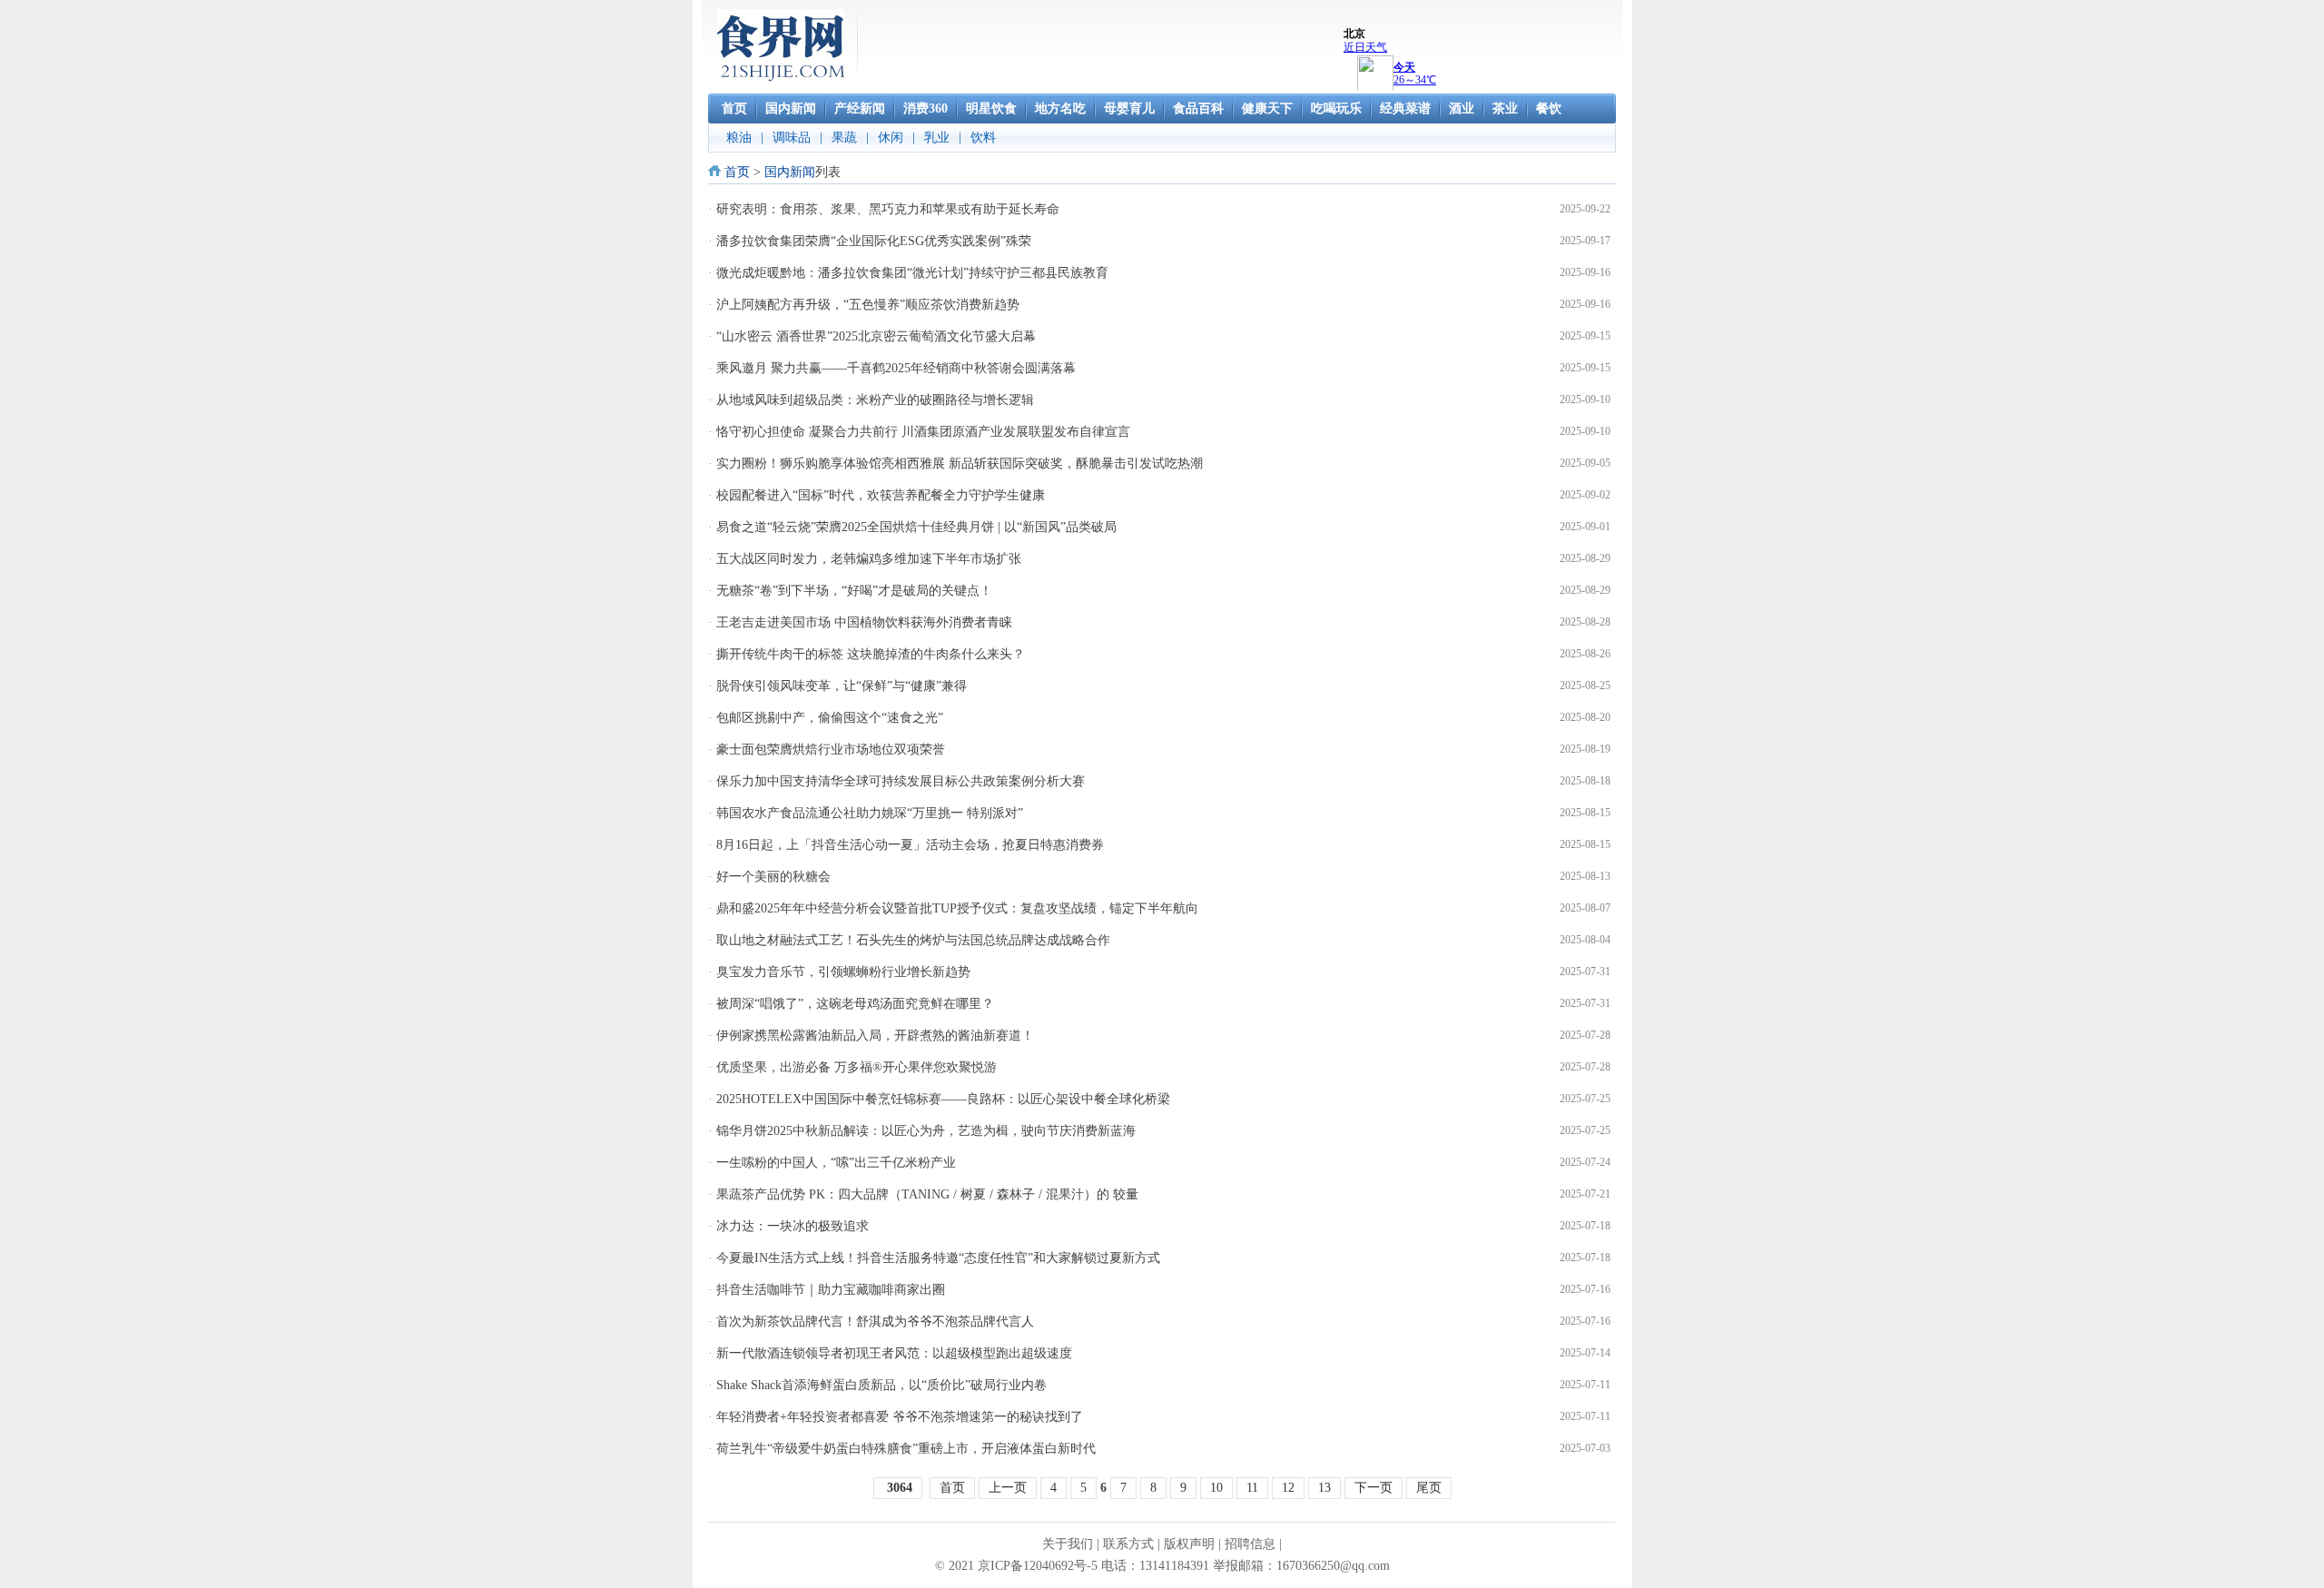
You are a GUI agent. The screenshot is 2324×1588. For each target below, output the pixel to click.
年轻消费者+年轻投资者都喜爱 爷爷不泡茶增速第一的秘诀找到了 (900, 1417)
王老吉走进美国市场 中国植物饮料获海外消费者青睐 (864, 622)
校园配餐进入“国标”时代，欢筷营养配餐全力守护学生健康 (881, 495)
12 (1288, 1488)
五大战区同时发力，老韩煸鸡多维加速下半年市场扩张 (869, 559)
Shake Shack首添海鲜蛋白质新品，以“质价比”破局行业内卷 (881, 1385)
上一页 (1008, 1488)
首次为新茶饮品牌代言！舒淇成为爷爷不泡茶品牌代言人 (875, 1322)
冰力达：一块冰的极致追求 (793, 1226)
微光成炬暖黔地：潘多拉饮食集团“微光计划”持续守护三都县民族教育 (912, 273)
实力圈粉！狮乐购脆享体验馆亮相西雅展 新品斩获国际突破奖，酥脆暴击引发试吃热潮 (960, 464)
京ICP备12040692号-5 (1038, 1566)
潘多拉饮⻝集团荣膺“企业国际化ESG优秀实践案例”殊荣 (874, 241)
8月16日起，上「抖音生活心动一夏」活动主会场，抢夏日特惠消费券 (910, 845)
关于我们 (1068, 1544)
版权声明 (1189, 1544)
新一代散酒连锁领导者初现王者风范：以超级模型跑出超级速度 (894, 1353)
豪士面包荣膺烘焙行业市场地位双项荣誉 (831, 750)
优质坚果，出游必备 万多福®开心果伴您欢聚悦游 (857, 1067)
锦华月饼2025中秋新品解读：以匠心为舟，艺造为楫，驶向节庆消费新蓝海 (926, 1131)
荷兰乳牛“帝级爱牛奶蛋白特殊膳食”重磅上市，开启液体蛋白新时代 (906, 1449)
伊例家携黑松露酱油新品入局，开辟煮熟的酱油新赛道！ (875, 1036)
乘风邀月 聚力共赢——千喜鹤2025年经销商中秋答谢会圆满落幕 (896, 368)
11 (1252, 1488)
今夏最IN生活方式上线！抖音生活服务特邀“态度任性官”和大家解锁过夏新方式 (938, 1258)
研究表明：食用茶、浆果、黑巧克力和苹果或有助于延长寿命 (888, 209)
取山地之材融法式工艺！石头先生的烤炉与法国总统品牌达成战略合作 (913, 940)
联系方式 (1128, 1544)
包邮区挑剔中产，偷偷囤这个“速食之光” (830, 718)
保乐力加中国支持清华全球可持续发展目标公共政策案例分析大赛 (901, 781)
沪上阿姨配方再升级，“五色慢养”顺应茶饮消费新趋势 (868, 305)
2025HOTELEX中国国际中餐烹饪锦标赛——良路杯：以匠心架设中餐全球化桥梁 (943, 1099)
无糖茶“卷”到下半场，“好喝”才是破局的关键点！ (854, 591)
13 (1324, 1488)
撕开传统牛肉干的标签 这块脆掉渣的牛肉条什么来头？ (871, 654)
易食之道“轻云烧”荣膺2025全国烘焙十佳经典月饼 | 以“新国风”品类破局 (916, 527)
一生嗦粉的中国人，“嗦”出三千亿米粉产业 (836, 1163)
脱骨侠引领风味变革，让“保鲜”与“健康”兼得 (842, 686)
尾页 (1429, 1488)
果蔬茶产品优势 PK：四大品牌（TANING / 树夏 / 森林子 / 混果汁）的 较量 (927, 1194)
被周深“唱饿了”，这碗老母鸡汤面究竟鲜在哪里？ (855, 1004)
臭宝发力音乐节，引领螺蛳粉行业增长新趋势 (843, 972)
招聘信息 (1250, 1544)
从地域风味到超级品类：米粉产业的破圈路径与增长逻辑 (875, 400)
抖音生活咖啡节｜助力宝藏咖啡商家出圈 (831, 1290)
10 (1216, 1488)
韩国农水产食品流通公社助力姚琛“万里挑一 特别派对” (870, 813)
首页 (737, 172)
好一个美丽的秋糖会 (773, 877)
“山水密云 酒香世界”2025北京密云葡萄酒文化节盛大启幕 (876, 336)
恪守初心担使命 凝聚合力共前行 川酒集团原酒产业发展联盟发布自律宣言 (923, 432)
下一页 (1374, 1488)
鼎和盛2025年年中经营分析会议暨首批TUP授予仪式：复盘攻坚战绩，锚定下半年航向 (957, 908)
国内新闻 (790, 172)
